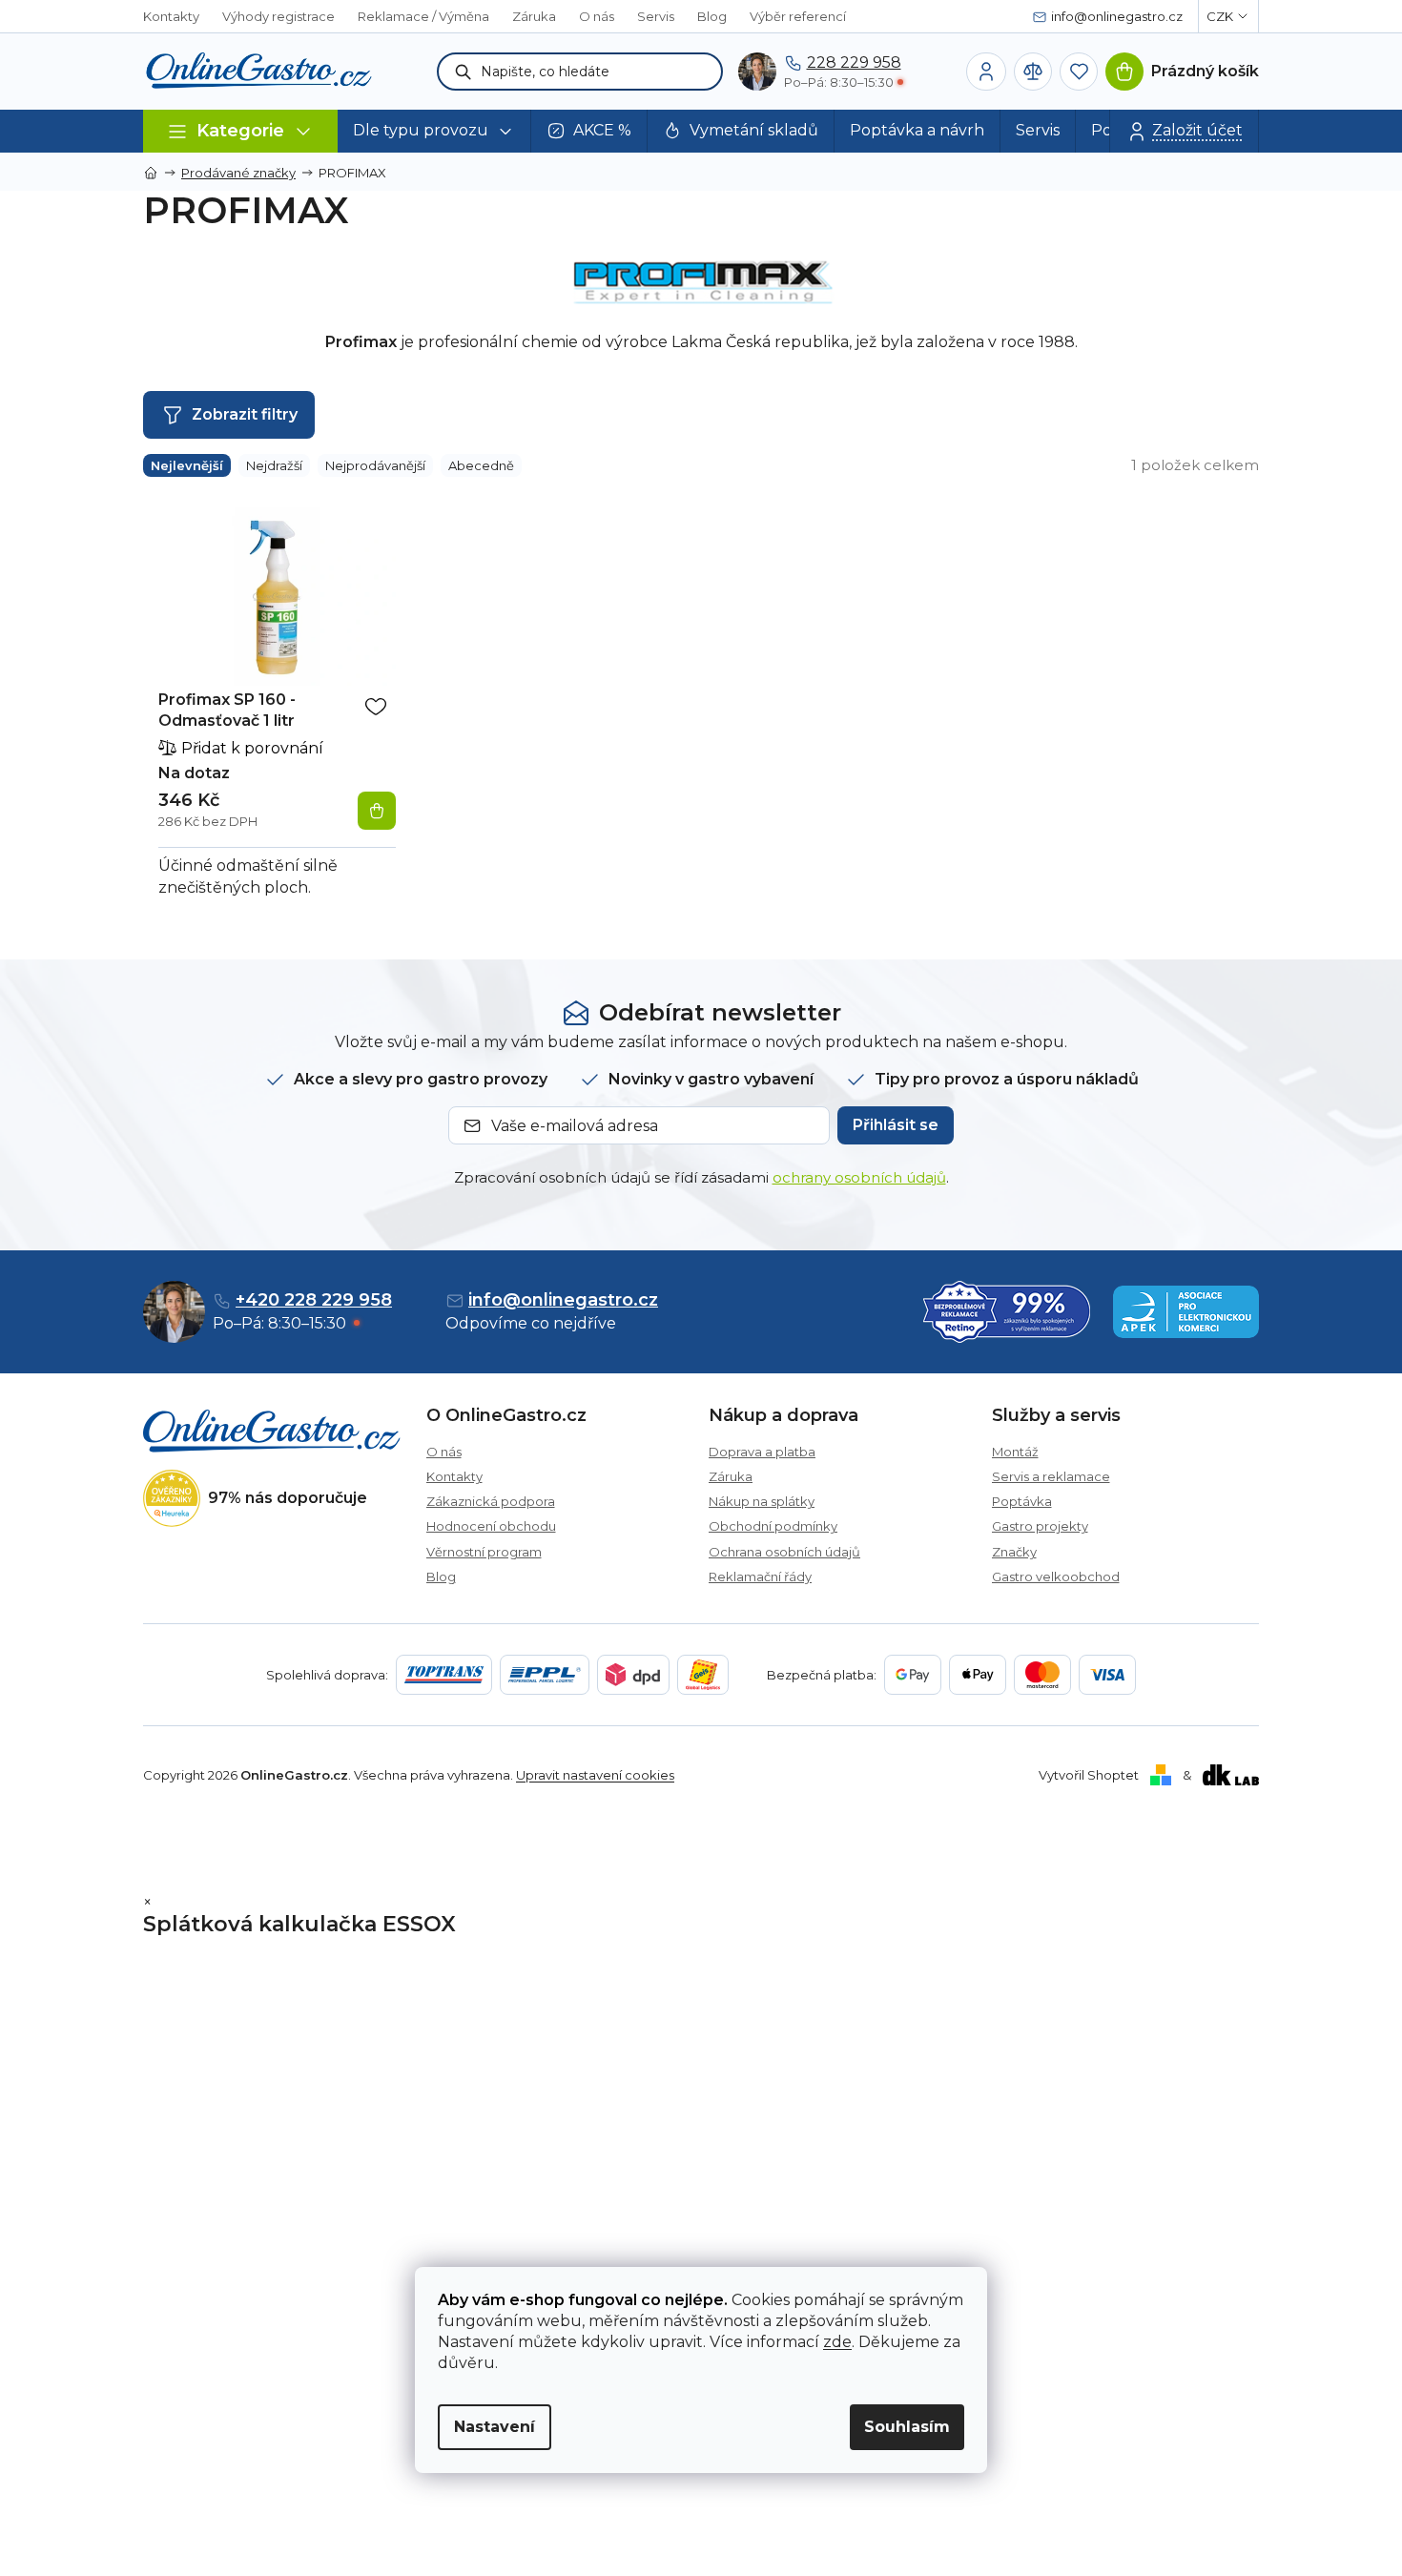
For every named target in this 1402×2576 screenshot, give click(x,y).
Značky (1014, 1552)
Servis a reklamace (1051, 1476)
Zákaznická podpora (491, 1501)
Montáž (1015, 1452)
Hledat (464, 72)
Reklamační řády (760, 1577)
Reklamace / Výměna (423, 16)
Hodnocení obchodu (491, 1526)
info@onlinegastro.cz (563, 1300)
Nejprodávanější (375, 465)
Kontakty (171, 16)
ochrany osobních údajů (859, 1177)
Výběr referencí (798, 16)
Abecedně (481, 465)
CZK (1220, 16)
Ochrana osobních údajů (784, 1552)
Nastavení (495, 2427)
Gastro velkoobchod (1056, 1577)
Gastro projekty (1040, 1526)
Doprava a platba (762, 1452)
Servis (656, 16)
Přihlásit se (896, 1125)
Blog (712, 16)
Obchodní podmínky (773, 1526)
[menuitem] (434, 131)
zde (837, 2342)
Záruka (534, 16)
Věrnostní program (484, 1552)
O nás (597, 16)
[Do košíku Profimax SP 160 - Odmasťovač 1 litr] (377, 811)
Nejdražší (274, 465)
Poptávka (1022, 1501)
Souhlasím (907, 2427)
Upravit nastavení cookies (595, 1775)
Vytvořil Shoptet (1089, 1775)
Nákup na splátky (762, 1501)
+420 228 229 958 (314, 1300)
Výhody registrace (278, 16)
